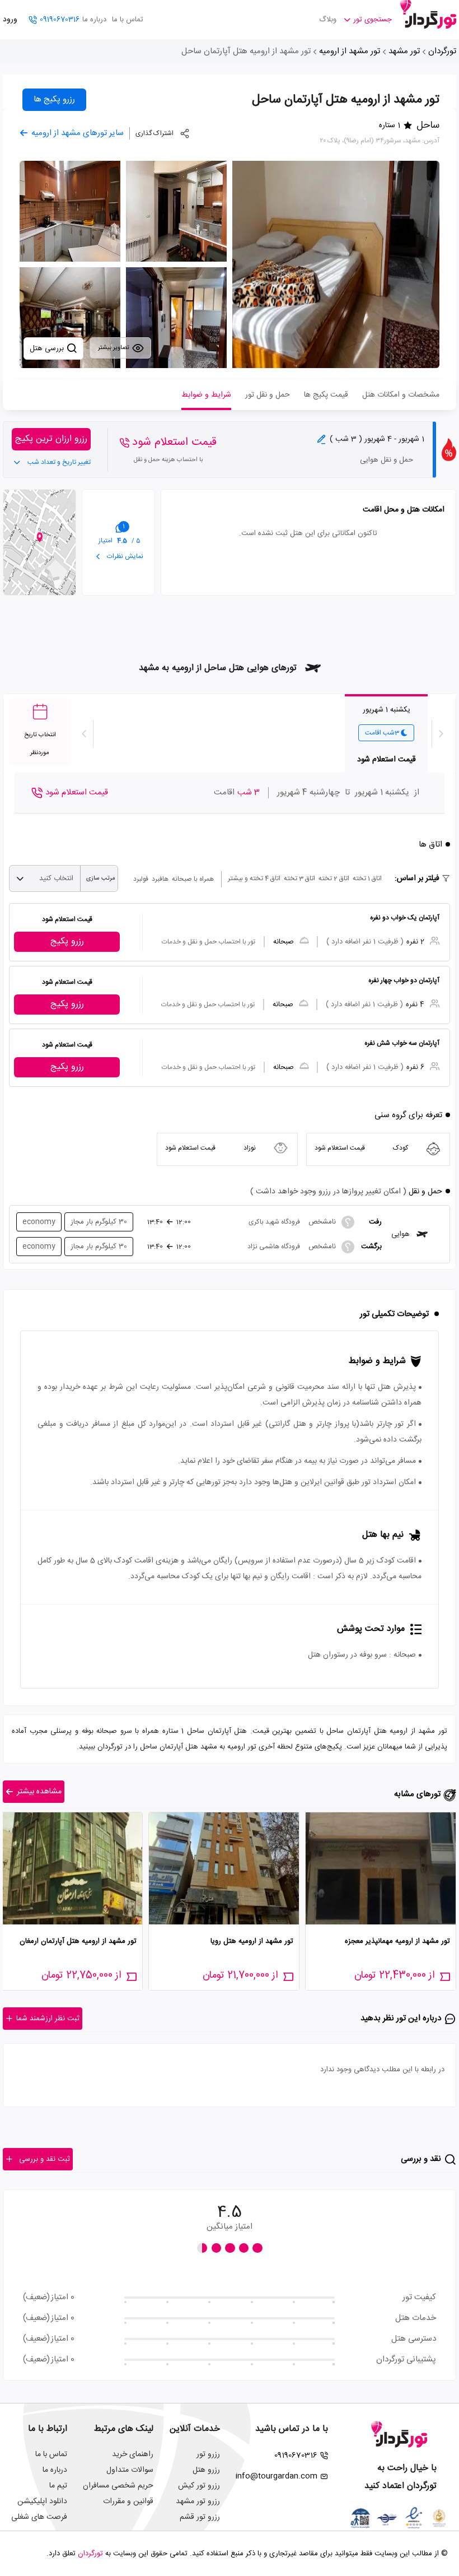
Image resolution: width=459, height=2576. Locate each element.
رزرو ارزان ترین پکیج (51, 439)
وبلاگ (328, 20)
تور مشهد (404, 51)
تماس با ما (128, 20)
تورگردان (442, 51)
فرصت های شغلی (39, 2517)
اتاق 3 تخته (299, 878)
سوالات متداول (130, 2470)
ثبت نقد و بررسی (45, 2159)
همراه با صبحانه (193, 879)
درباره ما (94, 20)
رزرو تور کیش (199, 2486)
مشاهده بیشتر (39, 1792)
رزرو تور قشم (200, 2517)
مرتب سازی (101, 878)
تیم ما (58, 2486)
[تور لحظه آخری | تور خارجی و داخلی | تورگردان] (428, 15)
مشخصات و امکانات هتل (401, 395)
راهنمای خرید (133, 2454)
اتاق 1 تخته (367, 878)
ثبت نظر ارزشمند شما (48, 2019)
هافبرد (160, 879)
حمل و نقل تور (268, 395)
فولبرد (141, 879)
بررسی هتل (48, 348)
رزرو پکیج (67, 941)
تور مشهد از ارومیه (350, 51)
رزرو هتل (206, 2470)
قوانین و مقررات (128, 2501)
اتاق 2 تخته (334, 878)
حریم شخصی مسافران (118, 2486)
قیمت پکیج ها (326, 395)
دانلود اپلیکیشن (42, 2501)
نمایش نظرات (124, 556)
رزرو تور (208, 2454)
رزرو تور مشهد (198, 2501)
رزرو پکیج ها (54, 99)
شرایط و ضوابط (206, 395)
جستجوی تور (373, 20)
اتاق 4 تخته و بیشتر (254, 878)
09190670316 (60, 20)
